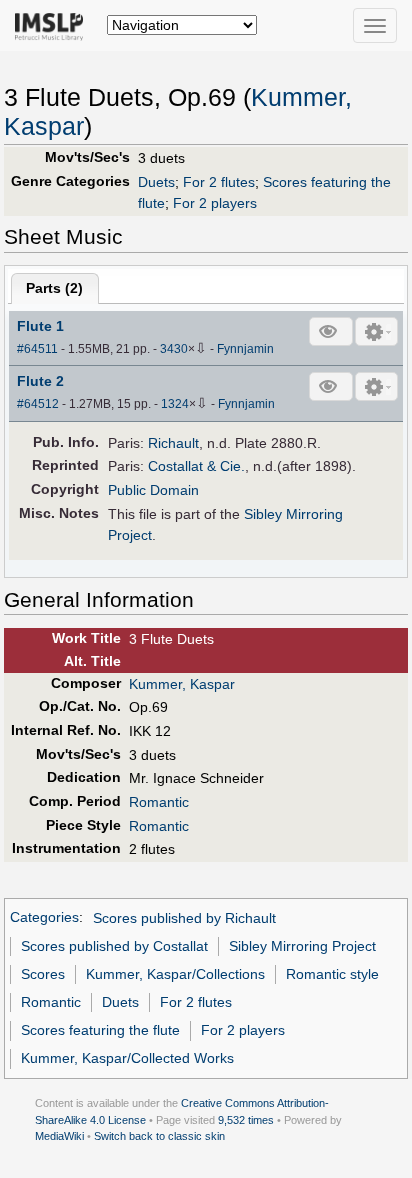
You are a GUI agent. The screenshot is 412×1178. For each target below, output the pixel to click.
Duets (156, 182)
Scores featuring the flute (100, 1030)
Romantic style (332, 974)
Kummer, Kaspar (182, 684)
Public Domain (153, 490)
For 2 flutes (219, 182)
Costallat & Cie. (196, 466)
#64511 (37, 349)
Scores (43, 974)
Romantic (159, 802)
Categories (44, 918)
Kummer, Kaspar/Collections (175, 974)
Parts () (54, 288)
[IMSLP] (53, 25)
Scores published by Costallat (114, 946)
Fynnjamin (245, 349)
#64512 (38, 404)
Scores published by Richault (184, 918)
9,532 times (246, 1120)
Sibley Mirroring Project (302, 946)
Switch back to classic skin (159, 1136)
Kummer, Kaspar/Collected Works (127, 1058)
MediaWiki (59, 1136)
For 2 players (215, 203)
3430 (174, 349)
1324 (175, 404)
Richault (173, 443)
